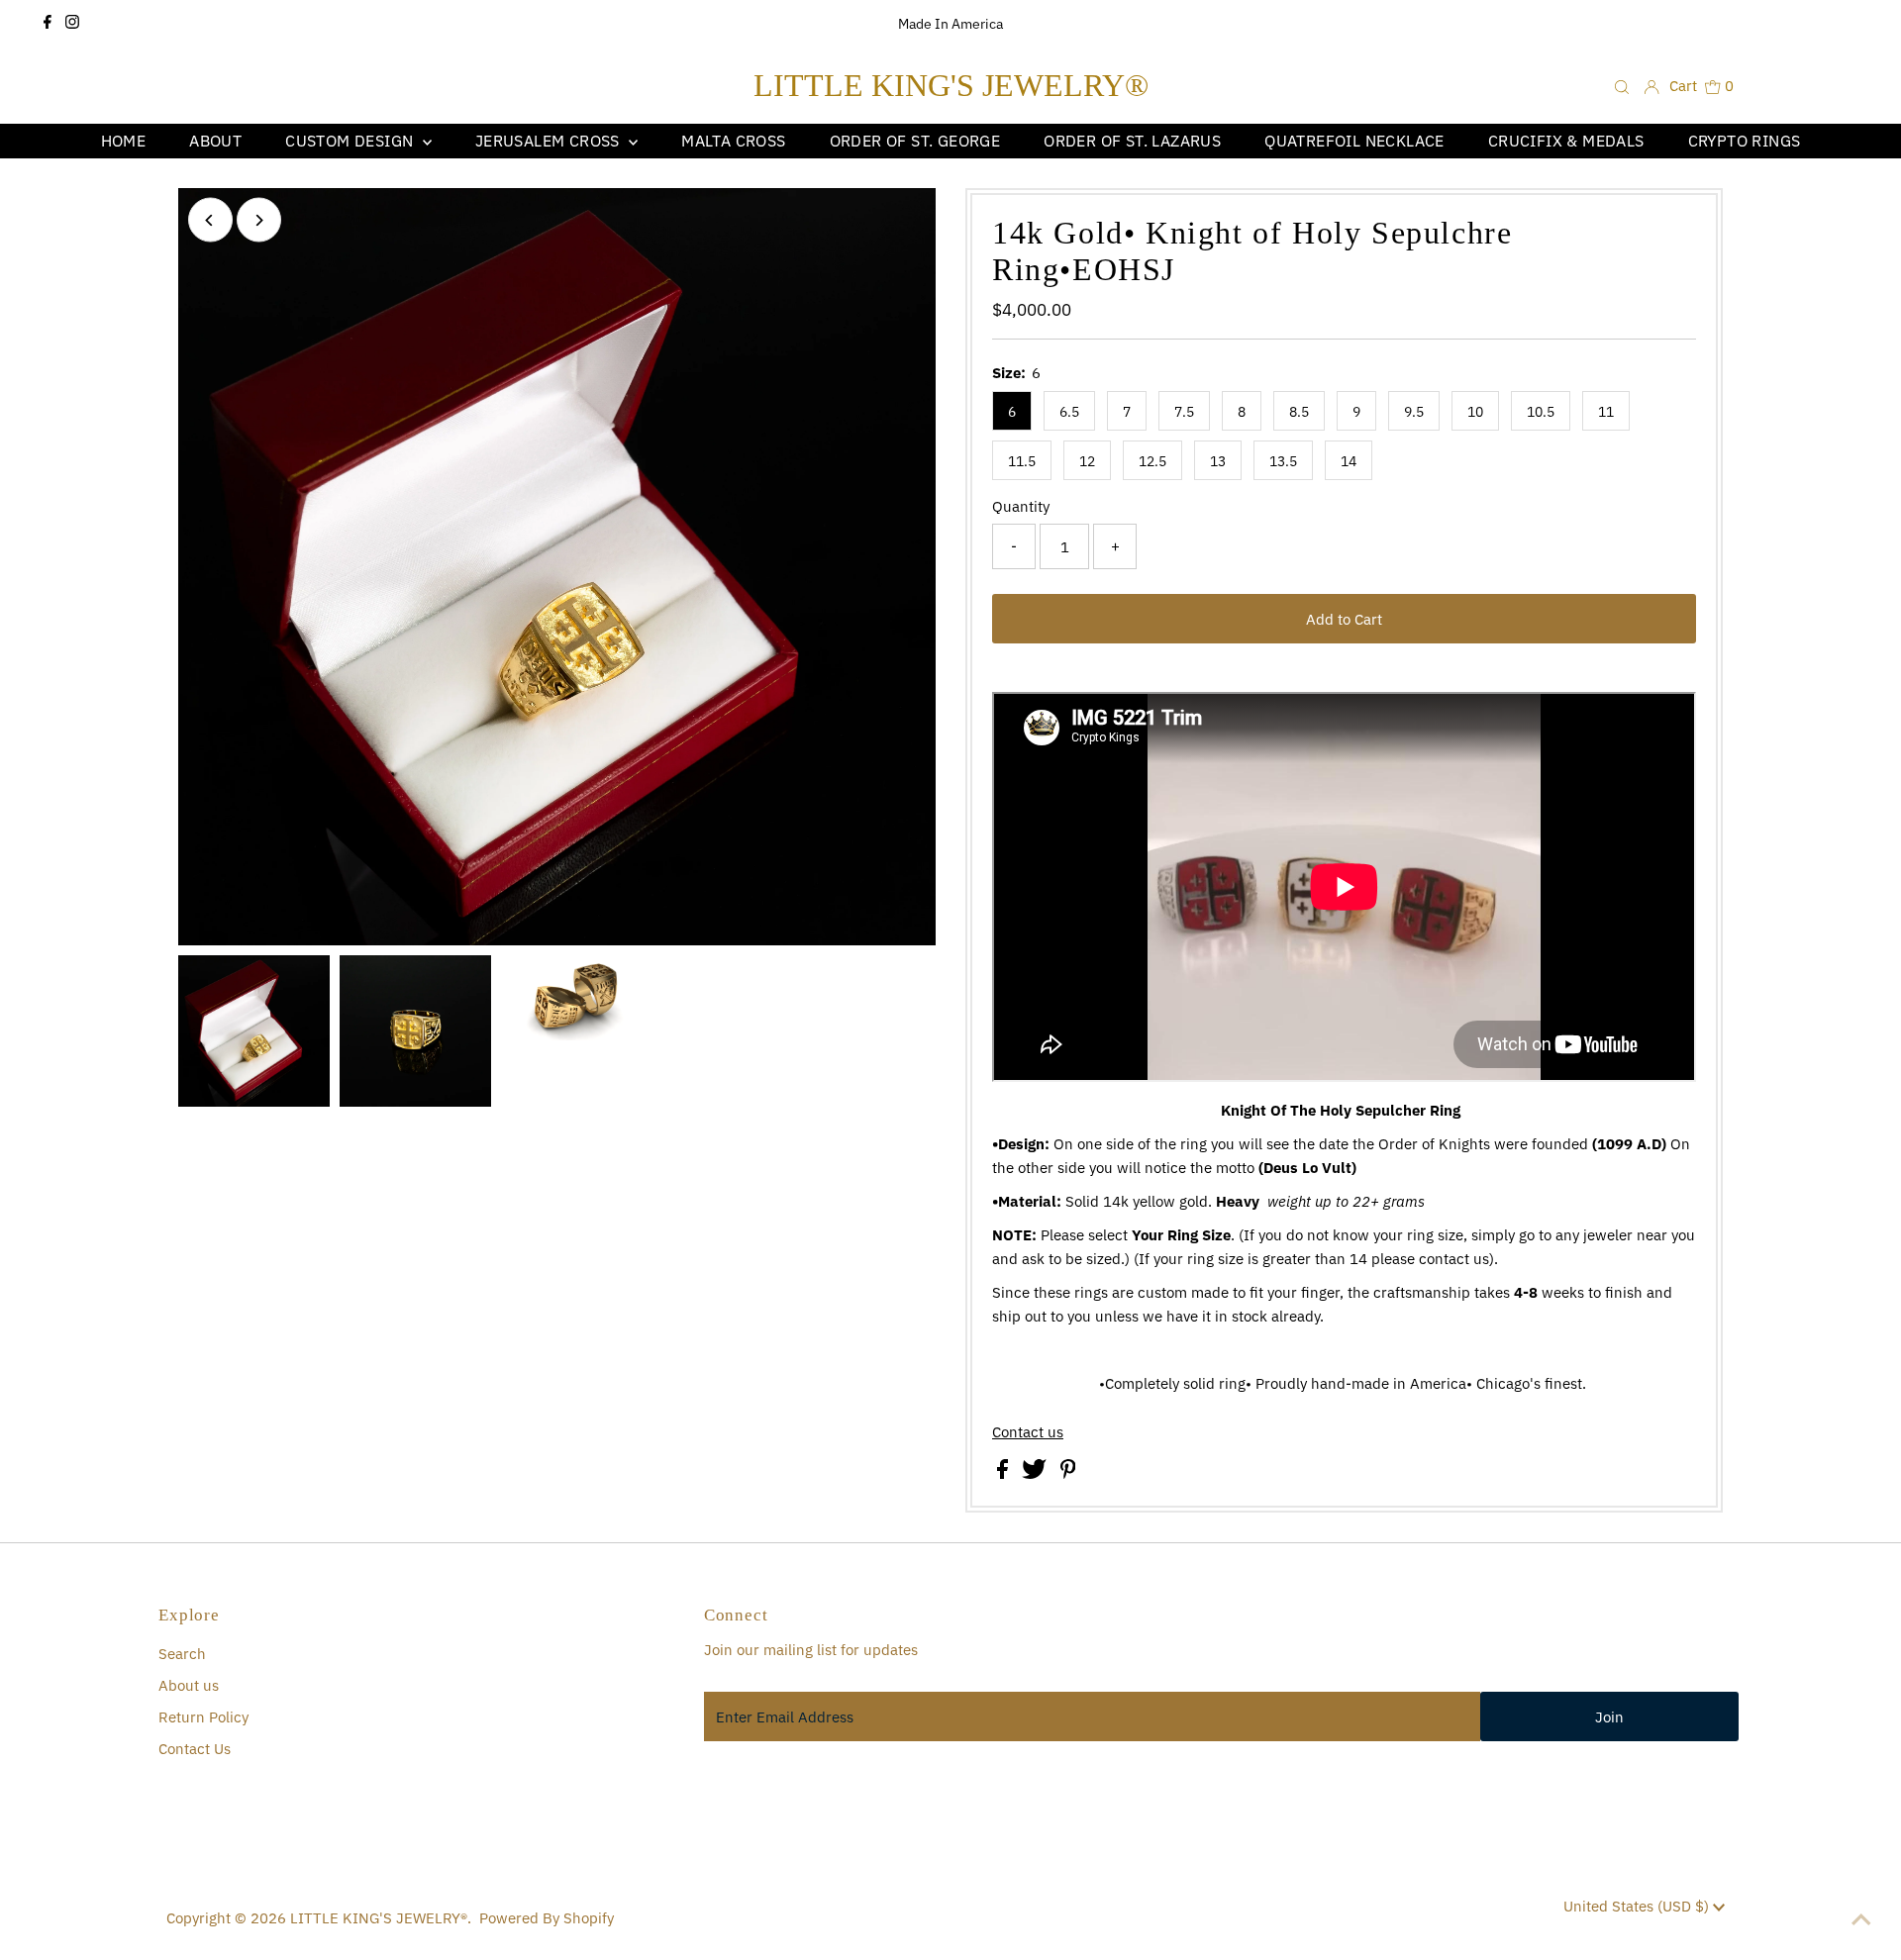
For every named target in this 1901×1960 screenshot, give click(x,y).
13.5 (1283, 461)
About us (189, 1685)
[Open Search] (1622, 86)
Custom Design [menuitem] (351, 141)
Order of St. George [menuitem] (915, 141)
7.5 (1184, 412)
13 (1218, 461)
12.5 (1152, 461)
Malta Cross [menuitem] (733, 141)
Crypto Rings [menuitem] (1745, 141)
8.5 (1299, 412)
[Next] (259, 220)
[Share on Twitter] (1036, 1473)
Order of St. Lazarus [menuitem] (1132, 141)
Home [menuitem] (124, 141)
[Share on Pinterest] (1068, 1473)
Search (182, 1654)
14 (1349, 461)
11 (1606, 412)
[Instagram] (72, 24)
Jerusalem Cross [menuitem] (550, 141)
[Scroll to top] (1861, 1920)
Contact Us (195, 1749)
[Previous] (210, 220)
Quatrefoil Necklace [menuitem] (1354, 141)
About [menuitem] (215, 141)
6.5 (1069, 412)
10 (1475, 412)
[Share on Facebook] (1004, 1473)
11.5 (1022, 461)
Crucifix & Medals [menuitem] (1566, 141)
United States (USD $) (1638, 1906)
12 (1087, 461)
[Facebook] (48, 24)
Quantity (1021, 506)
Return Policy (203, 1717)
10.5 (1541, 412)
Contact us (1028, 1432)
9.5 (1414, 412)
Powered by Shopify (547, 1918)
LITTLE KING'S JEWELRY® (951, 85)
